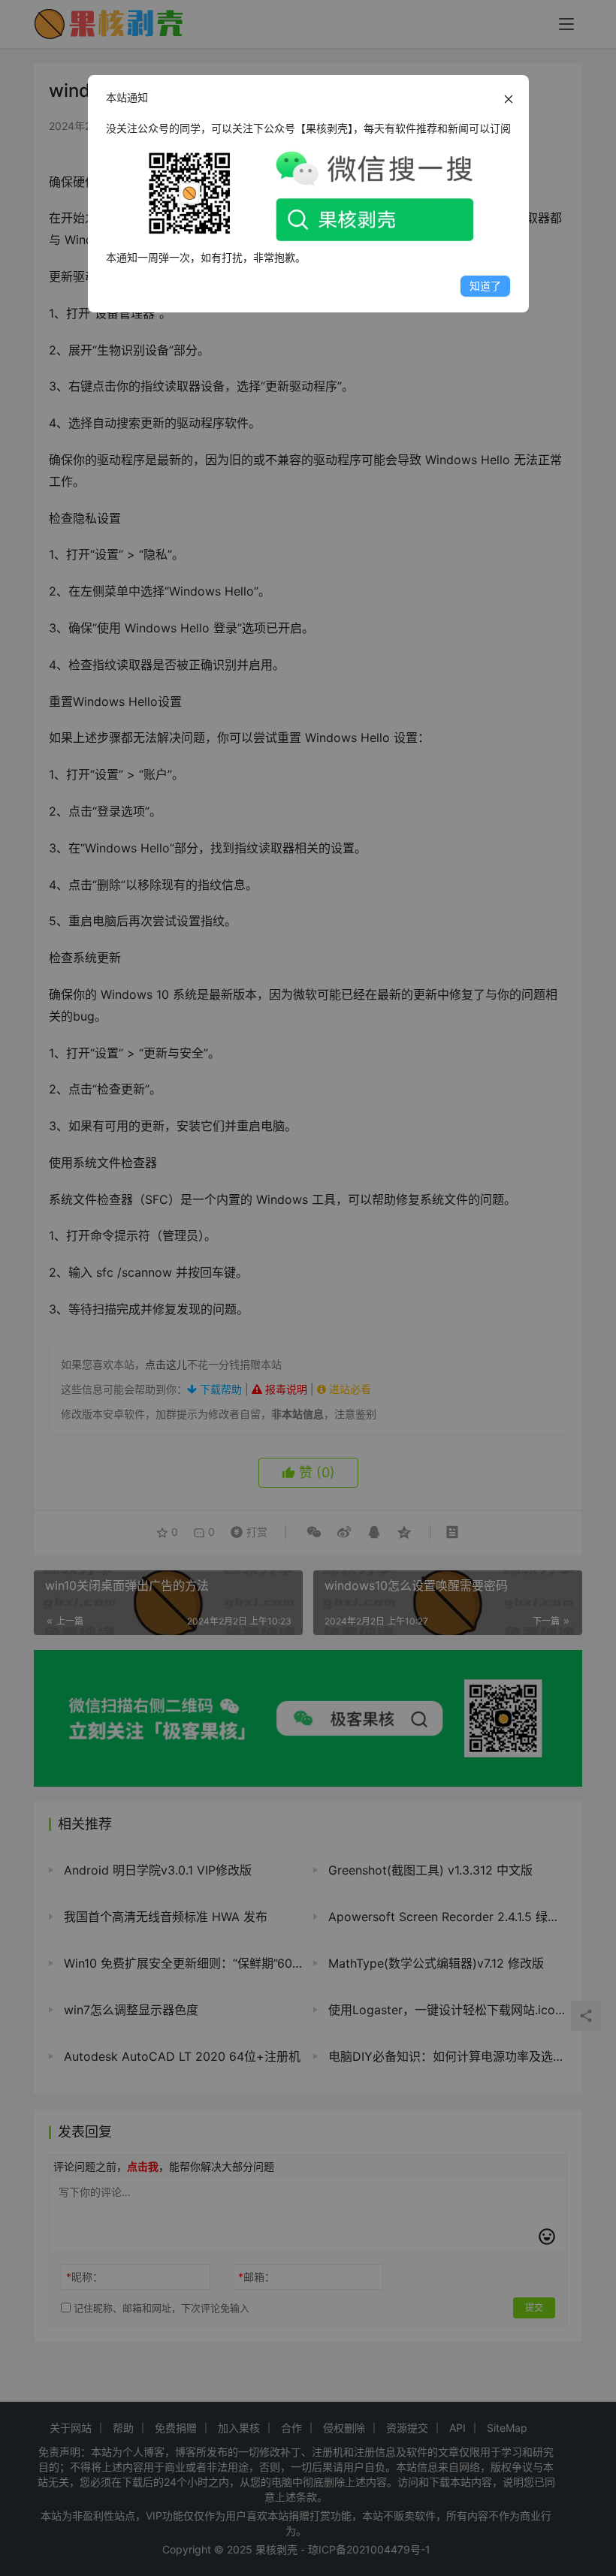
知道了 (485, 286)
